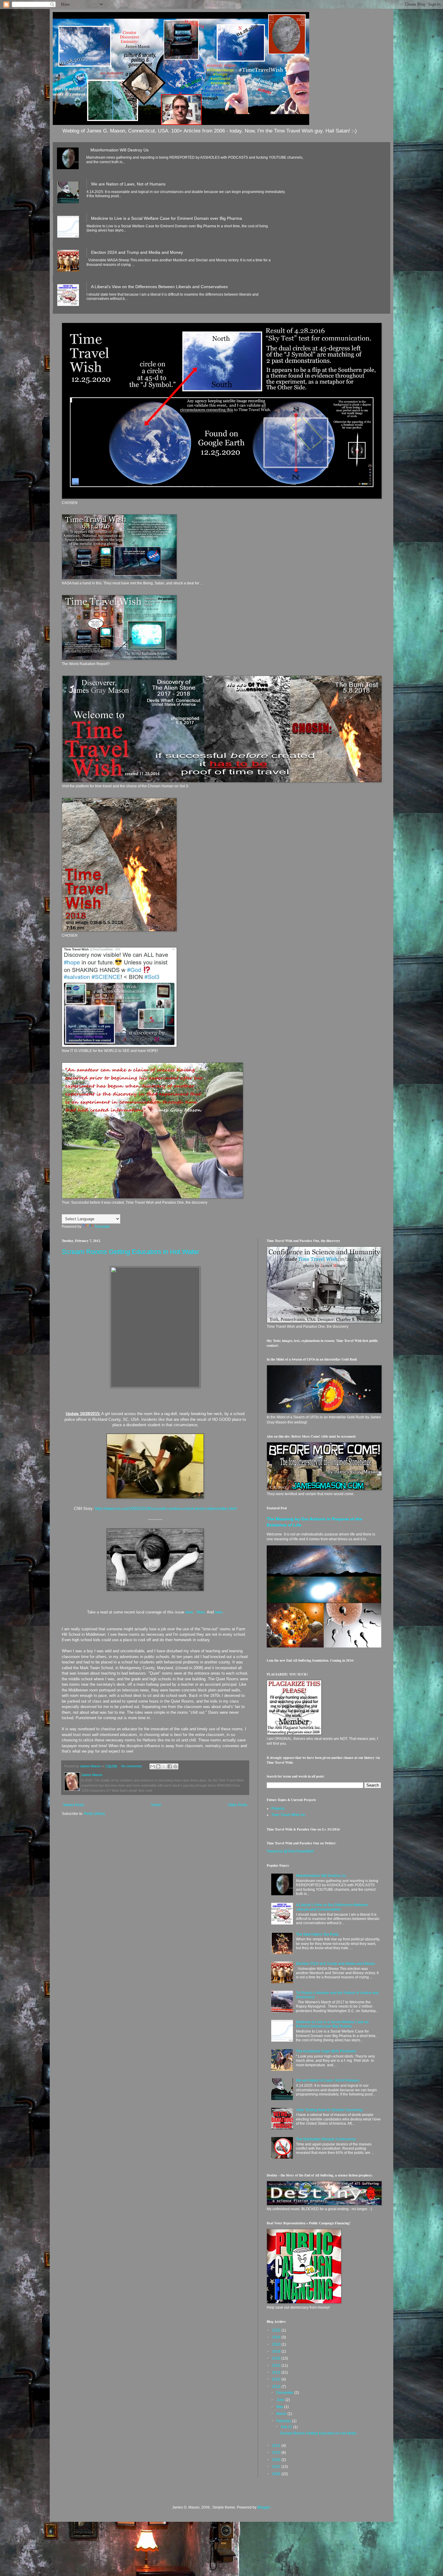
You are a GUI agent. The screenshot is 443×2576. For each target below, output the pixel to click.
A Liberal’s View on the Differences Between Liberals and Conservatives (159, 287)
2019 (277, 2351)
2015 (277, 2366)
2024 (277, 2337)
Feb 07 (287, 2427)
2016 (277, 2358)
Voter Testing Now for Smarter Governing (329, 2110)
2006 (277, 2474)
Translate (102, 1227)
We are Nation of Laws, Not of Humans (128, 184)
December (285, 2393)
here (189, 1612)
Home (156, 1805)
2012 (277, 2387)
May (280, 2407)
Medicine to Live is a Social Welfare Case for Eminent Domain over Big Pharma (167, 218)
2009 (277, 2460)
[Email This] (152, 1766)
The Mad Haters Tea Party (317, 1934)
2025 (277, 2330)
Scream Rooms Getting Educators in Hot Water (130, 1252)
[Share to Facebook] (170, 1766)
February (284, 2421)
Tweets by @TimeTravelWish (290, 1851)
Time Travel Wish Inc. (289, 1815)
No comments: (132, 1766)
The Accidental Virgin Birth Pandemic (326, 2051)
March (282, 2414)
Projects (278, 1809)
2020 (277, 2344)
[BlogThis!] (158, 1766)
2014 (277, 2372)
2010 (277, 2453)
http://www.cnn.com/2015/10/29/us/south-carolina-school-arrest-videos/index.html (165, 1509)
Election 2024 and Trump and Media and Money (137, 252)
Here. (201, 1612)
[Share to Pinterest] (175, 1766)
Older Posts (238, 1805)
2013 (277, 2379)
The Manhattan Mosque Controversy (326, 2139)
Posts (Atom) (94, 1814)
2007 (277, 2467)
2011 (277, 2446)
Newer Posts (74, 1805)
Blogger (264, 2507)
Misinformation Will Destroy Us (119, 150)
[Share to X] (164, 1766)
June (281, 2400)
